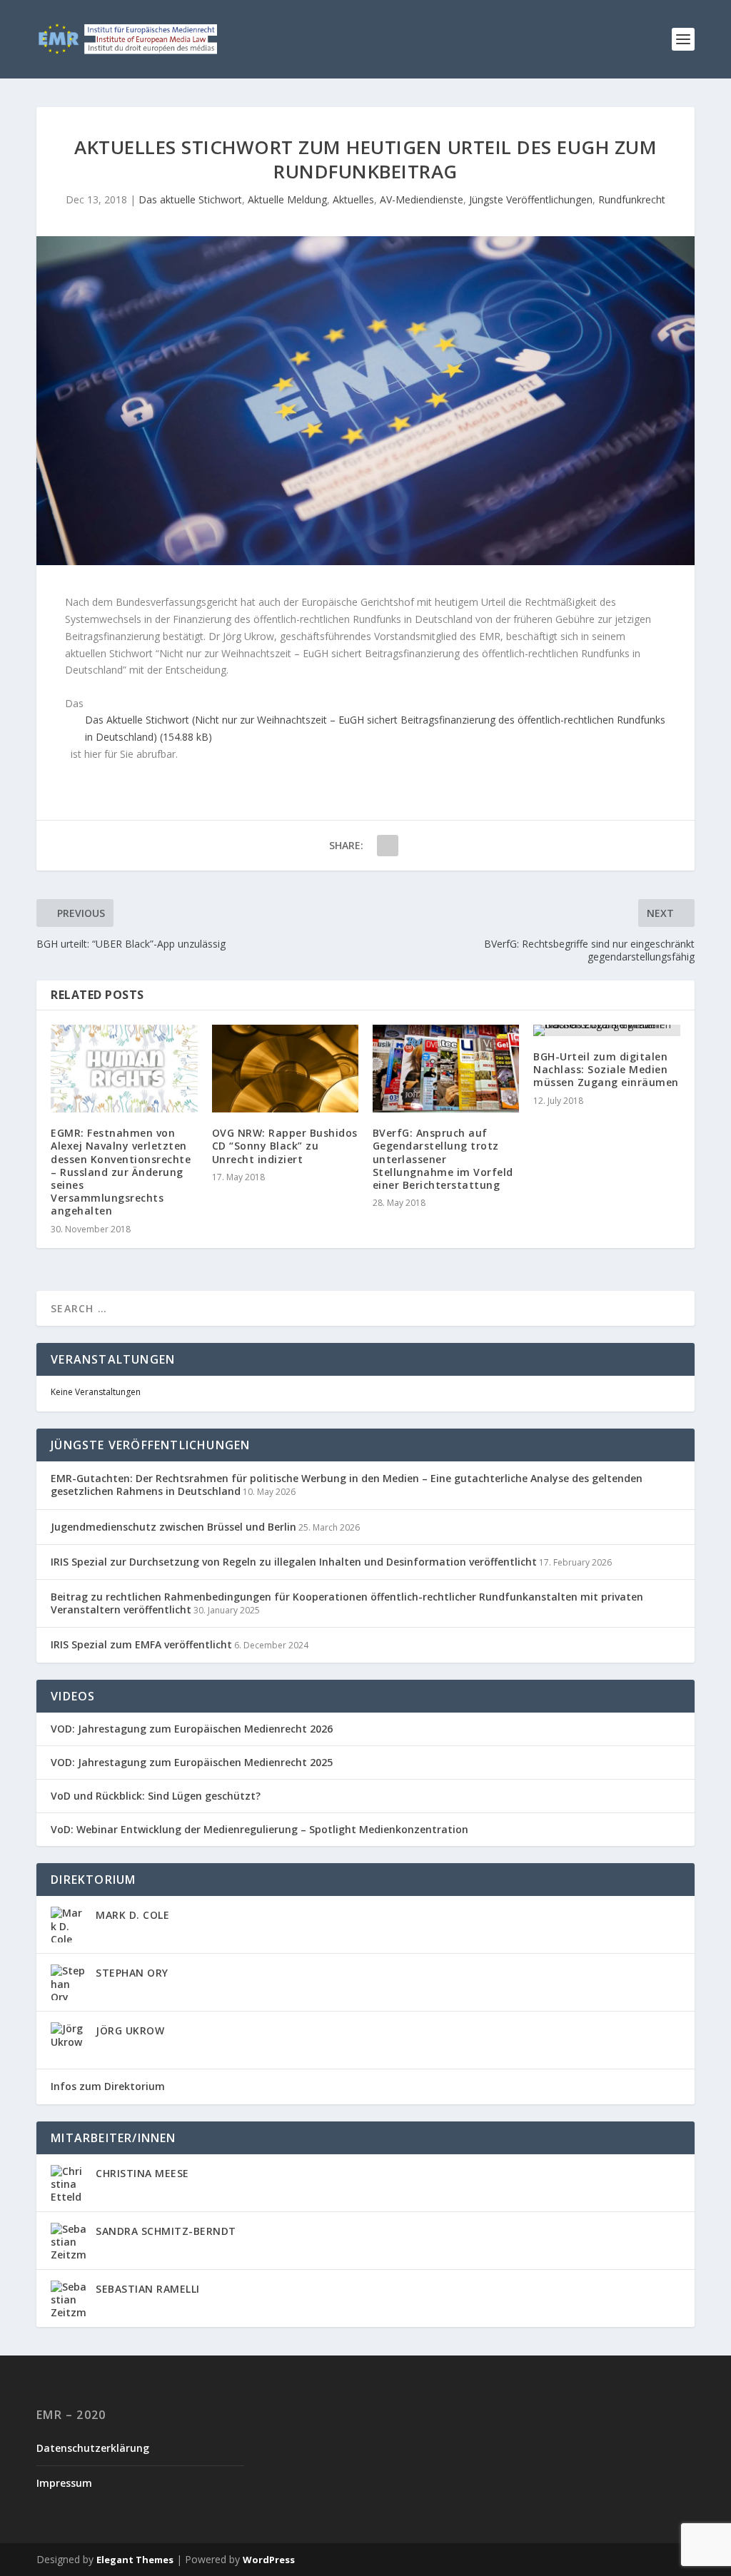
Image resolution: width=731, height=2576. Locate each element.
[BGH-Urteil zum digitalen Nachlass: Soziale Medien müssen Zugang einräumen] (606, 1030)
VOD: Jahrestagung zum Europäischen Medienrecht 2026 (192, 1729)
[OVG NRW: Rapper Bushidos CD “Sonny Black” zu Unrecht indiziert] (285, 1069)
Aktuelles (353, 199)
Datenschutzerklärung (93, 2448)
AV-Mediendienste (422, 199)
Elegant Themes (135, 2560)
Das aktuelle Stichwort (190, 199)
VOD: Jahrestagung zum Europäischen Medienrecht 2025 (192, 1763)
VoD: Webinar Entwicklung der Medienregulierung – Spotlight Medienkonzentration (259, 1830)
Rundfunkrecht (632, 199)
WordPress (269, 2560)
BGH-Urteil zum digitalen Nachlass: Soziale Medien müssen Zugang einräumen (606, 1069)
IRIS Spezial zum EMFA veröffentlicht (141, 1644)
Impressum (64, 2483)
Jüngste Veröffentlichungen (531, 199)
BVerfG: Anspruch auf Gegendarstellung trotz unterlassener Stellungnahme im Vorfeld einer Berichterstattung (443, 1159)
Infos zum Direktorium (108, 2086)
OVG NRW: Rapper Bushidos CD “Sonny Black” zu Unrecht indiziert (285, 1146)
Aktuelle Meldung (287, 199)
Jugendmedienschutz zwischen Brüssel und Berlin (173, 1527)
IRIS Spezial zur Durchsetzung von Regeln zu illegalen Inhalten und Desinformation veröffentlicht (294, 1562)
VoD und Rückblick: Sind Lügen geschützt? (156, 1796)
